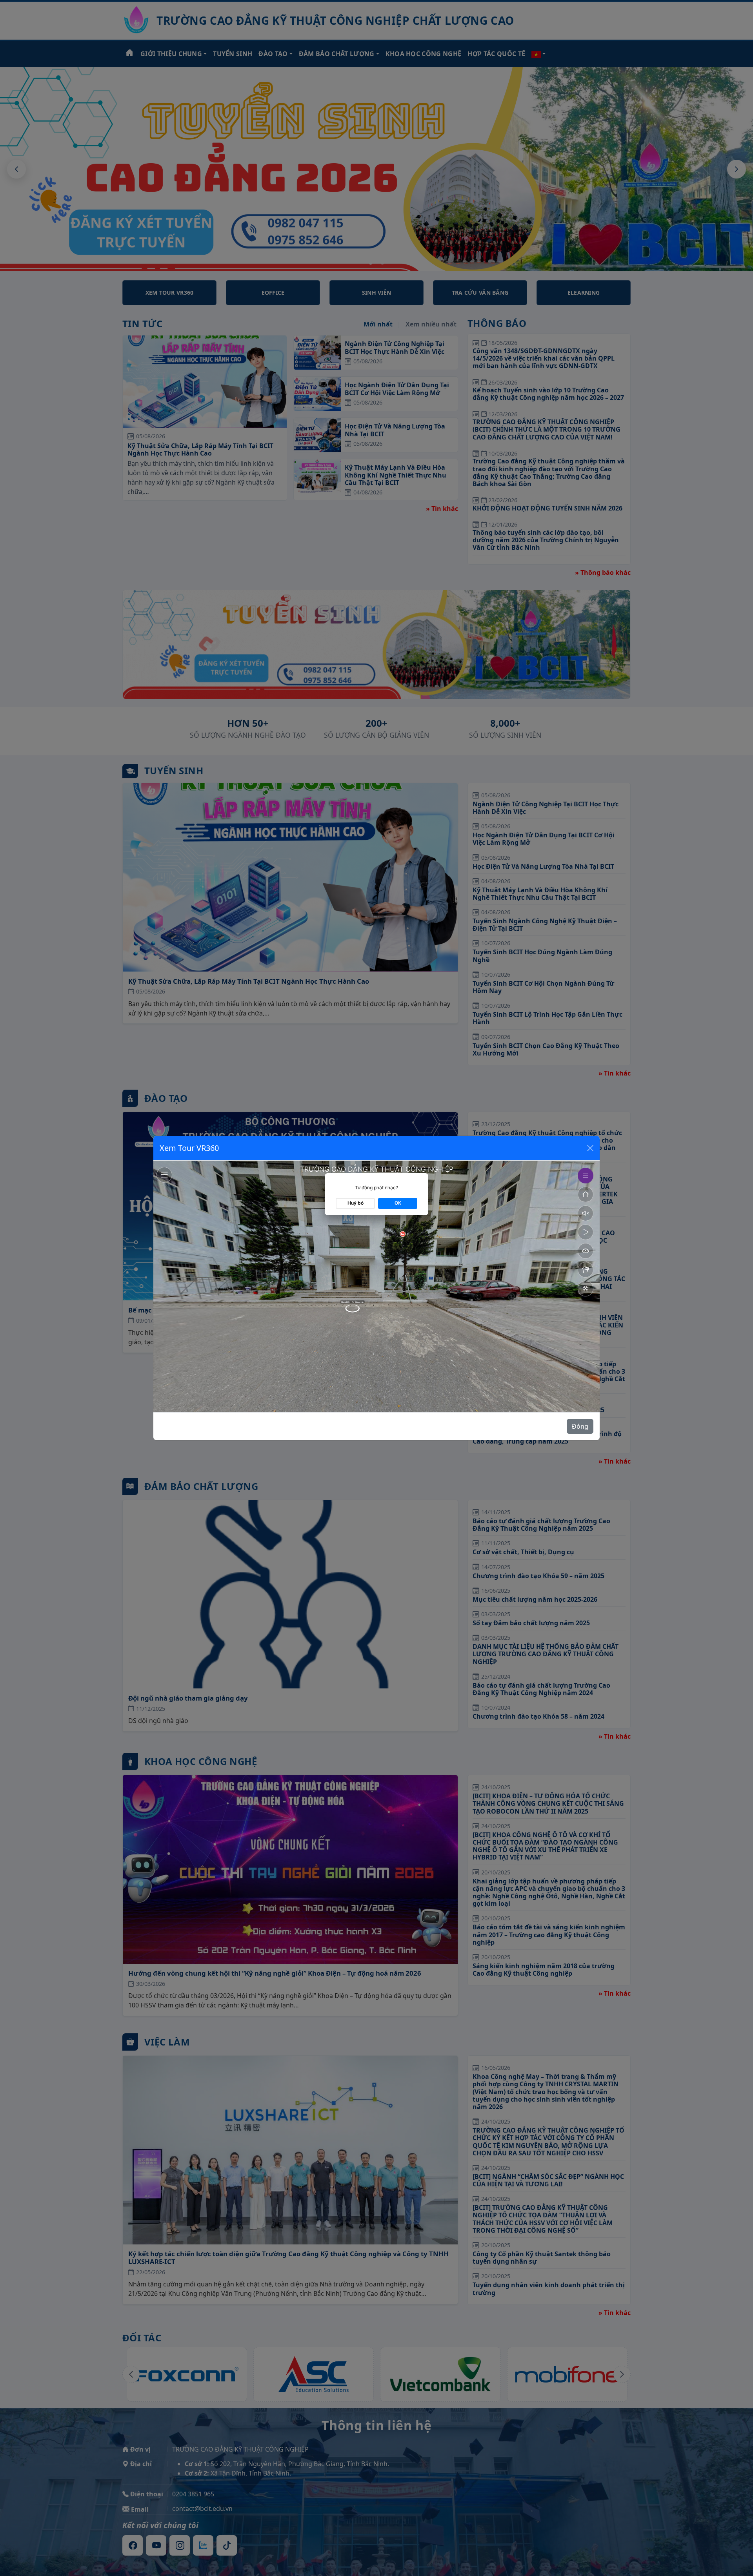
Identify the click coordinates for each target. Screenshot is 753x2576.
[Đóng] (590, 1148)
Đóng (580, 1426)
